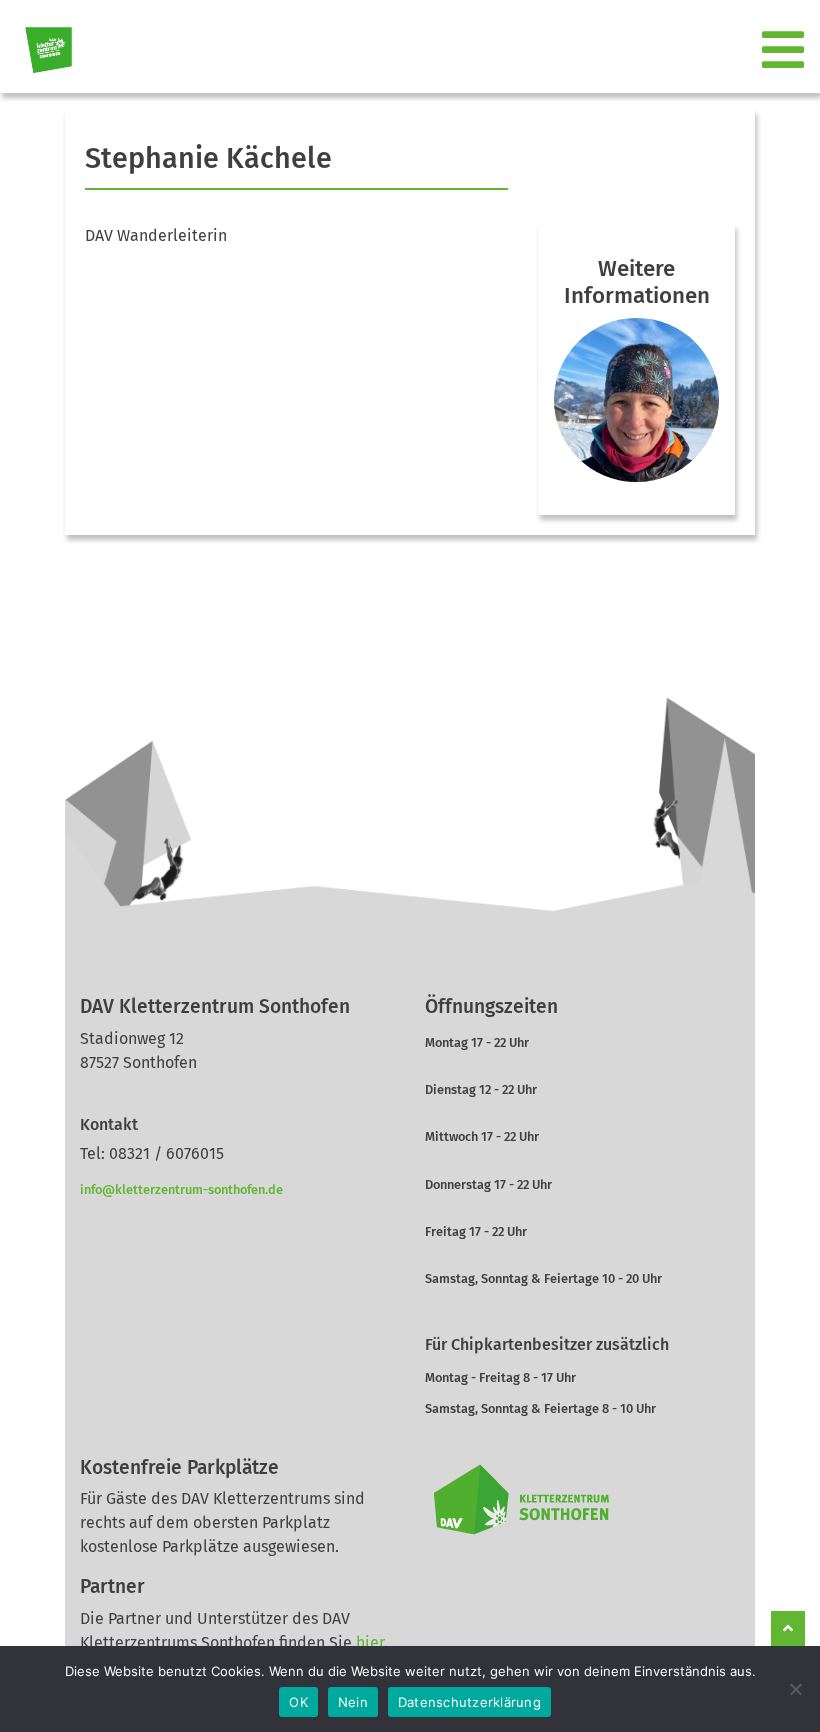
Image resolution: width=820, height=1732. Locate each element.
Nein (353, 1702)
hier (370, 1642)
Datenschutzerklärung (469, 1702)
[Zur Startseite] (40, 50)
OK (298, 1702)
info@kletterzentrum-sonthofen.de (181, 1189)
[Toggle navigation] (785, 51)
